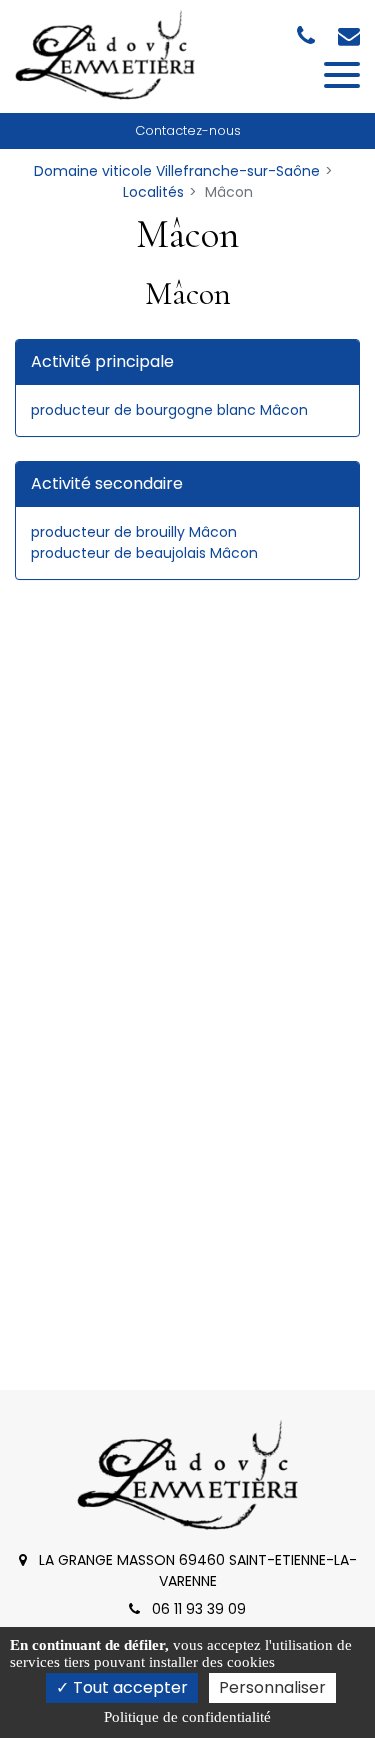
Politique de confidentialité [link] (187, 1717)
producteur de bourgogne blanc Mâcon (169, 410)
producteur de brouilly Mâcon (134, 532)
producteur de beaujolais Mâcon (144, 553)
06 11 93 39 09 (197, 1609)
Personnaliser (272, 1687)
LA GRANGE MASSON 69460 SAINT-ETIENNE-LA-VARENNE (196, 1570)
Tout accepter (128, 1687)
